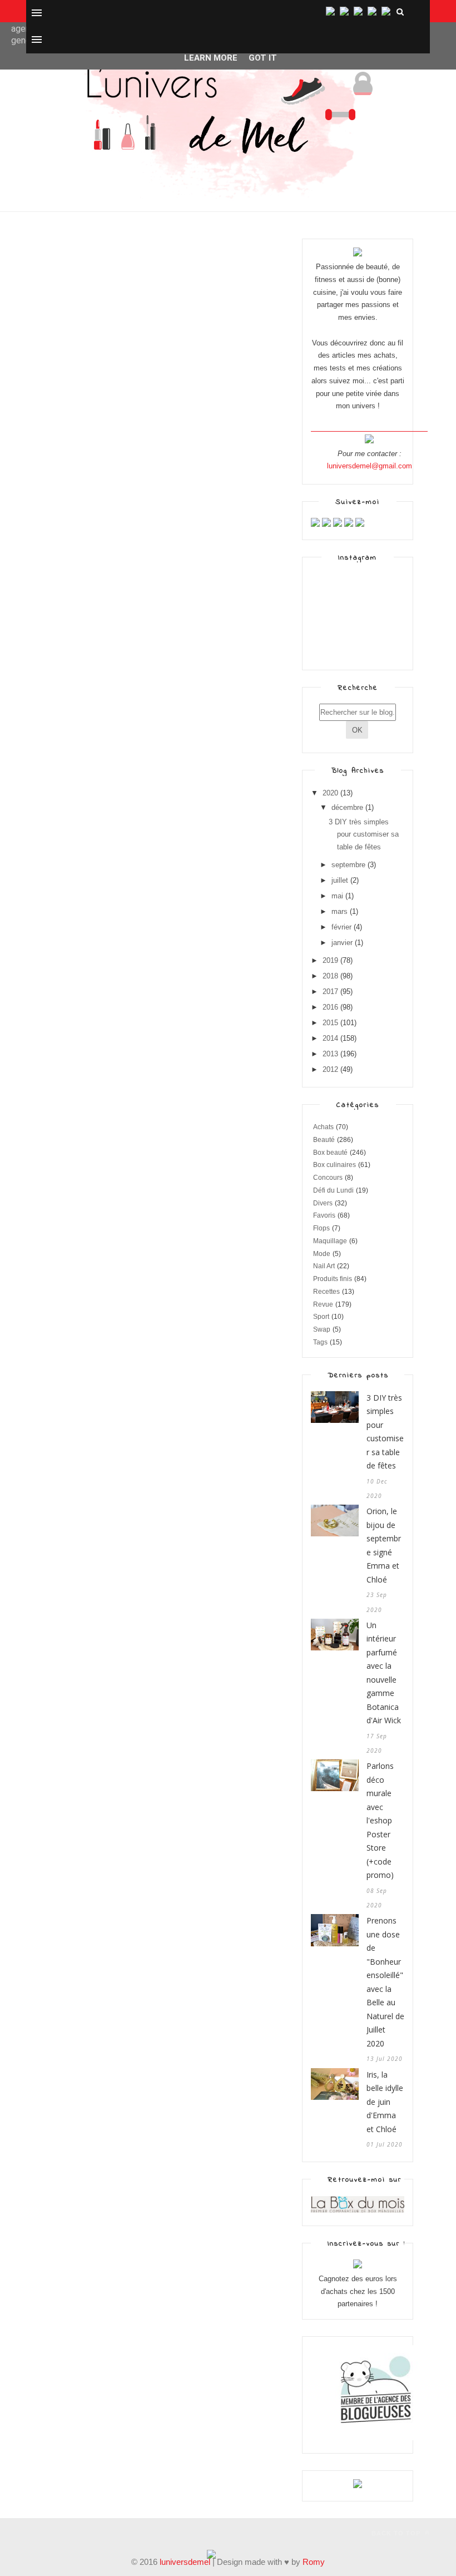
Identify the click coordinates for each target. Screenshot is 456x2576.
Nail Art (324, 1266)
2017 (330, 992)
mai (337, 896)
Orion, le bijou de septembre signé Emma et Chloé (384, 1545)
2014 (330, 1038)
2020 (330, 793)
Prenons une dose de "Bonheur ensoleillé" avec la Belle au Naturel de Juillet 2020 (385, 1982)
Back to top (397, 2533)
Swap (322, 1329)
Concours (328, 1178)
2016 (330, 1007)
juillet (340, 880)
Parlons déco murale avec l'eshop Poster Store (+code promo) (380, 1820)
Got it (263, 58)
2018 (330, 976)
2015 (330, 1023)
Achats (323, 1127)
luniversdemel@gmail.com (370, 466)
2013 (330, 1054)
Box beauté (330, 1153)
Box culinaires (334, 1165)
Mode (322, 1254)
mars (339, 911)
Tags (320, 1342)
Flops (321, 1228)
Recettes (326, 1292)
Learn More (211, 58)
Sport (321, 1317)
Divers (323, 1203)
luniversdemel (185, 2562)
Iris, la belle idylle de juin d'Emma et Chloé (385, 2102)
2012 (330, 1069)
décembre (347, 807)
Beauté (324, 1140)
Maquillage (330, 1241)
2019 (330, 960)
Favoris (324, 1215)
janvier (342, 943)
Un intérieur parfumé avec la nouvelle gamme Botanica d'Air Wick (384, 1673)
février (341, 927)
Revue (323, 1304)
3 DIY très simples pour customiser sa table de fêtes (364, 835)
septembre (348, 865)
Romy (314, 2562)
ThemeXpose (46, 2532)
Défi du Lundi (333, 1190)
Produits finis (333, 1279)
